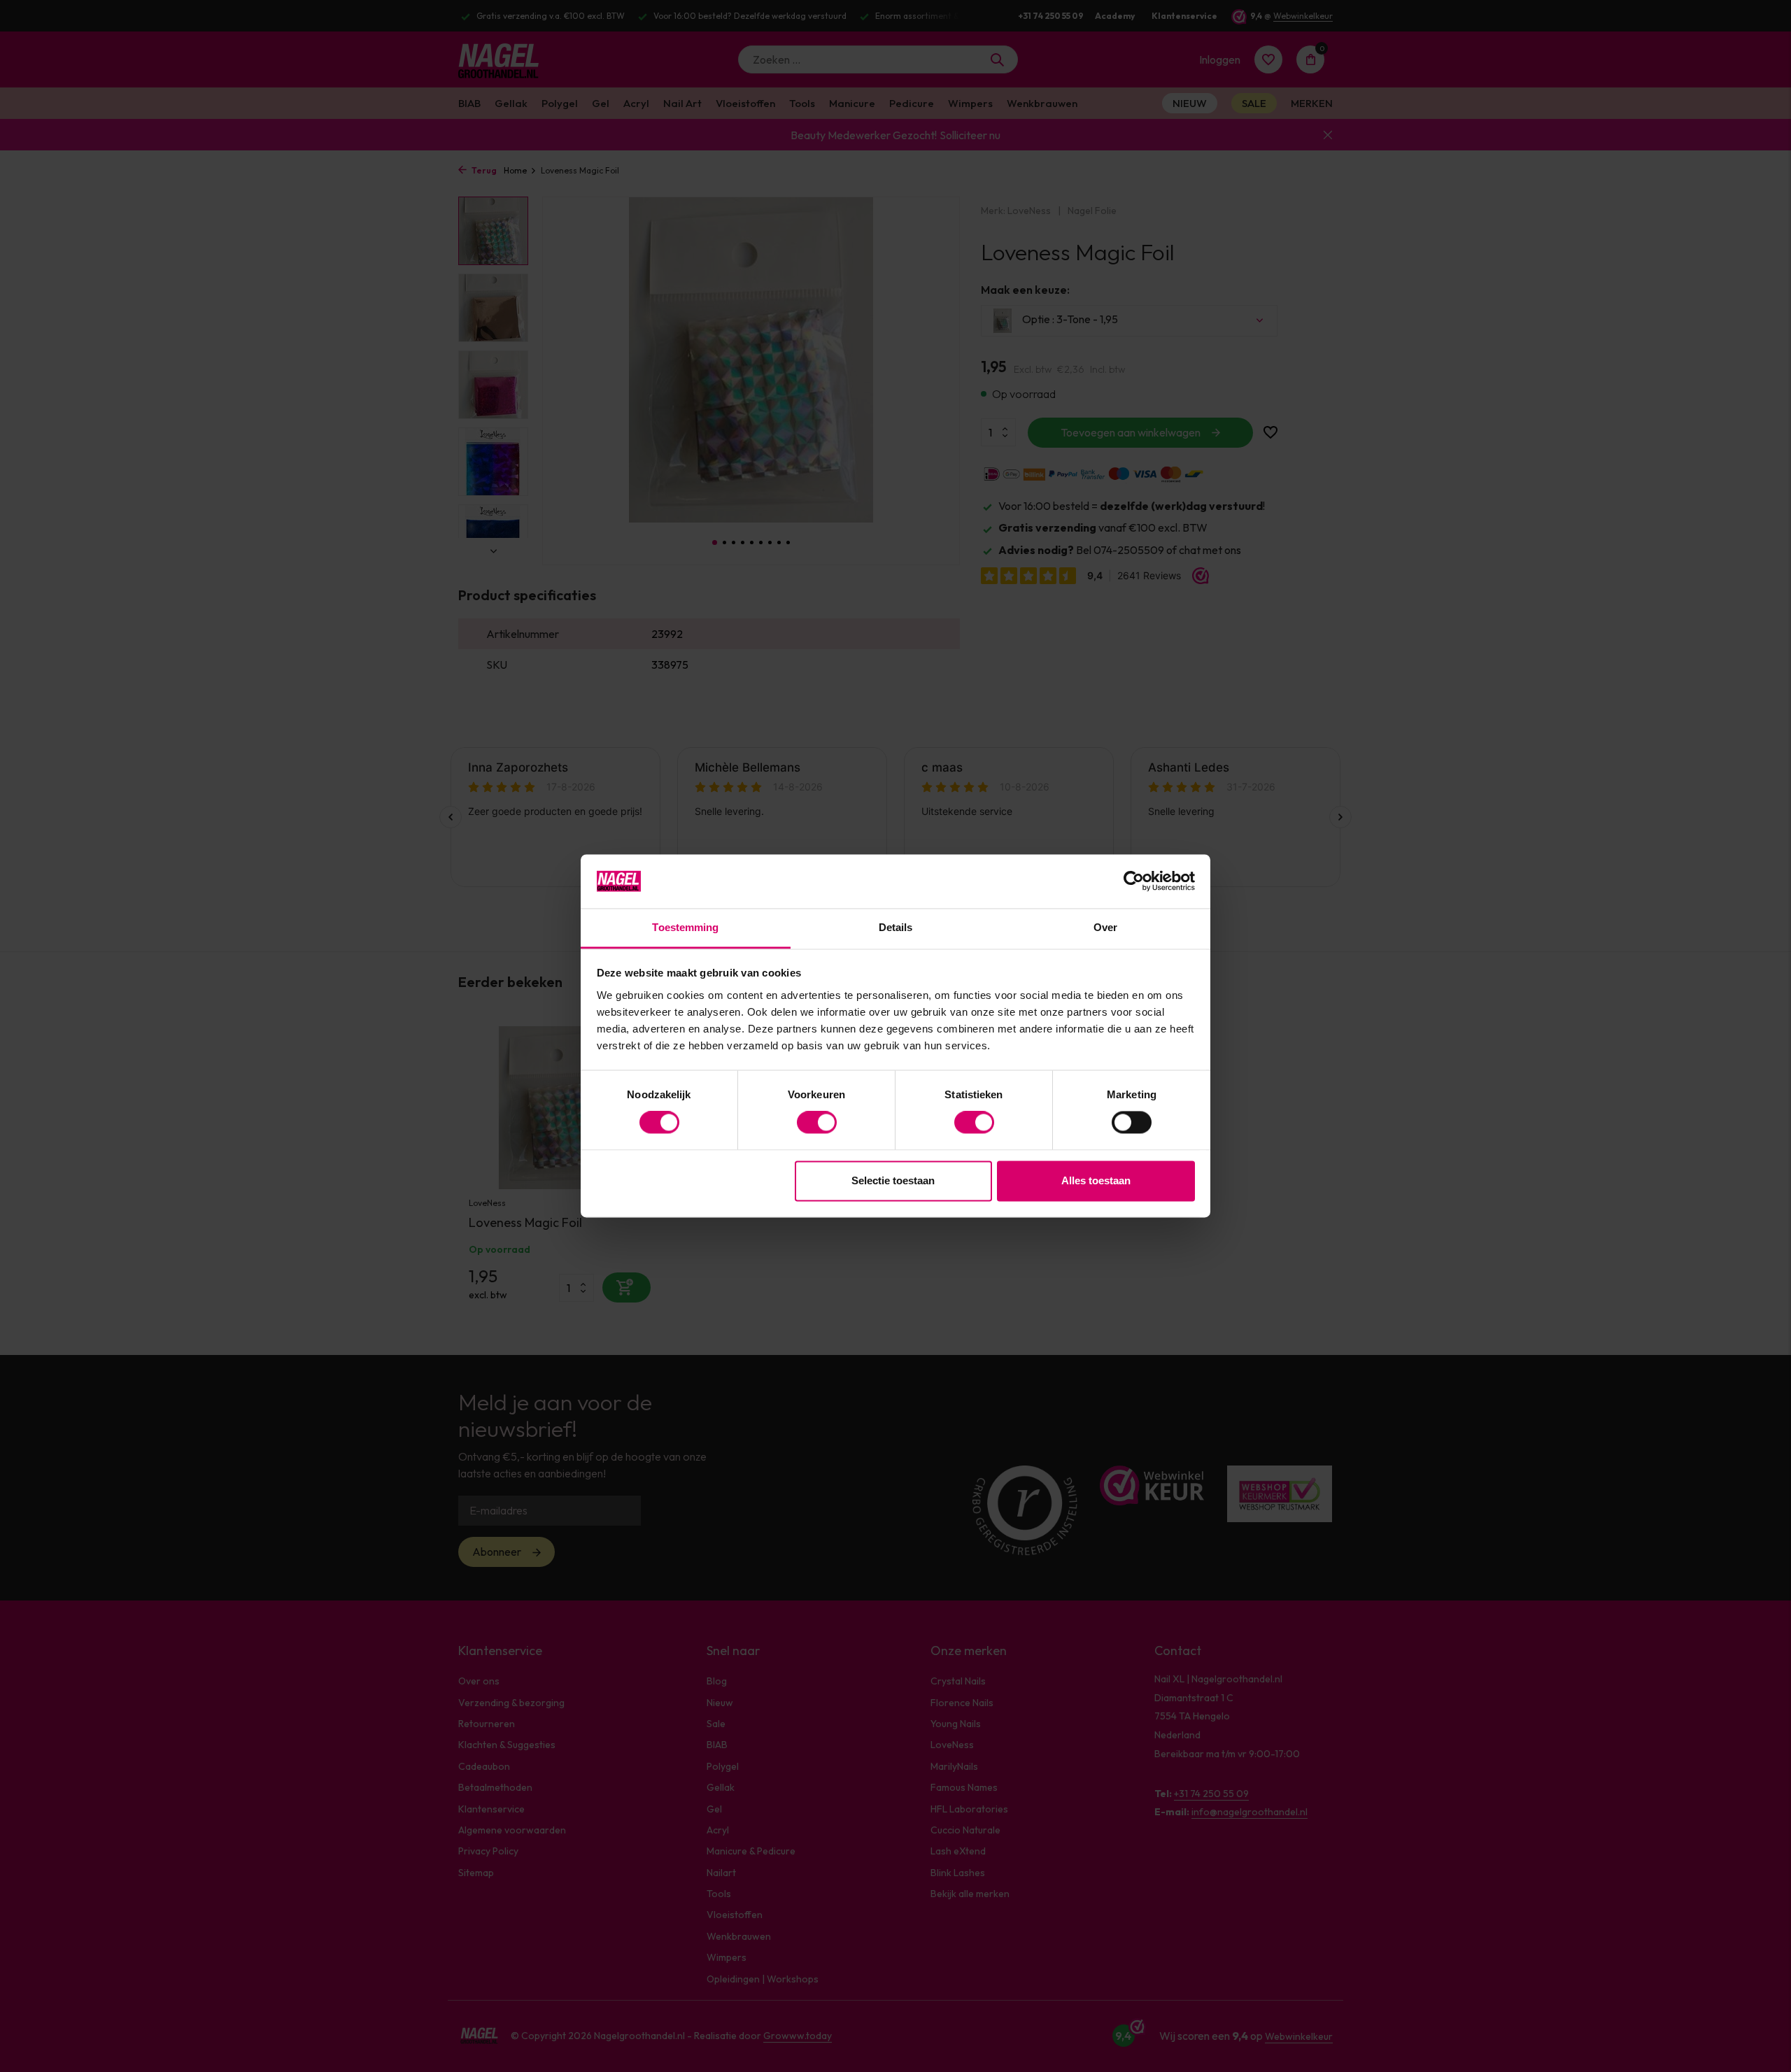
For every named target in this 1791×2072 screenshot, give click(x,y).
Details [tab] (896, 927)
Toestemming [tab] (685, 927)
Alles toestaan (1096, 1180)
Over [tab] (1105, 927)
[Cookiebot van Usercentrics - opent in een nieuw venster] (1134, 881)
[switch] (817, 1123)
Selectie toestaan (893, 1180)
